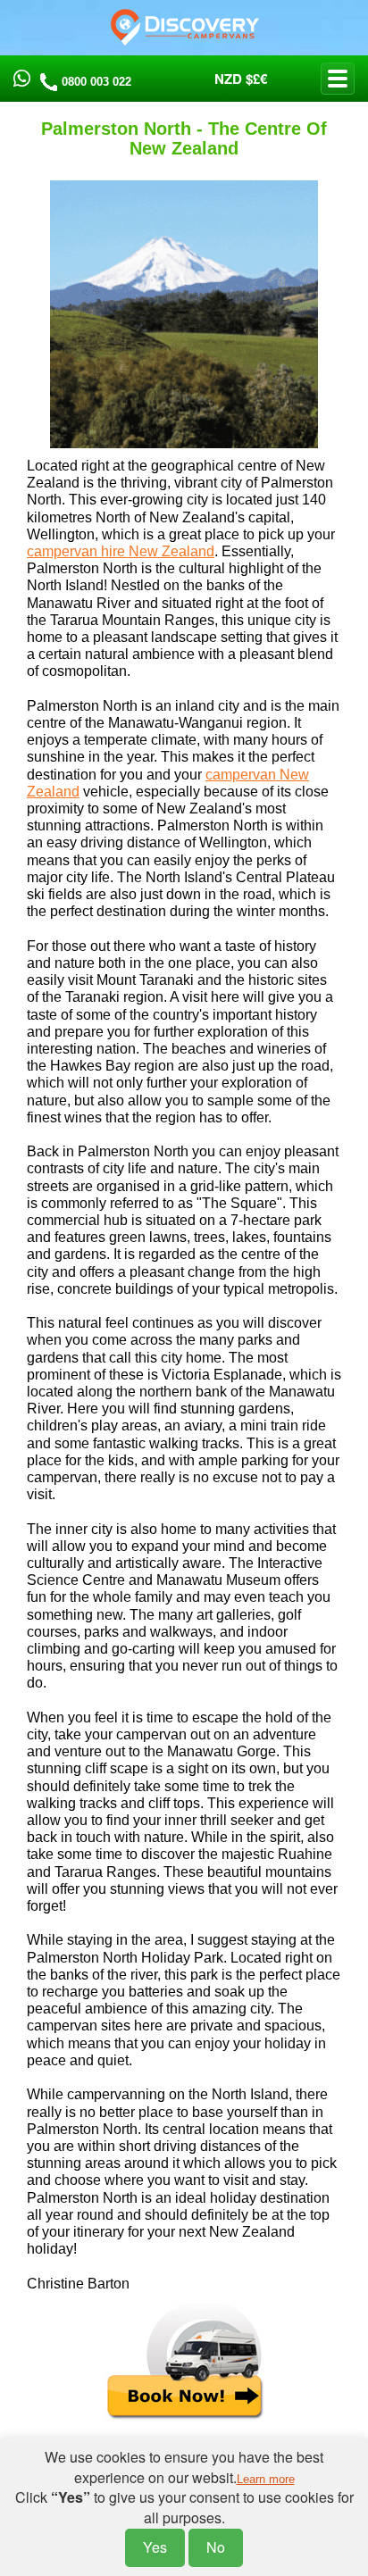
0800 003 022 (96, 82)
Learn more (266, 2479)
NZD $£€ (241, 79)
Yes (155, 2547)
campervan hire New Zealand (121, 551)
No (216, 2547)
